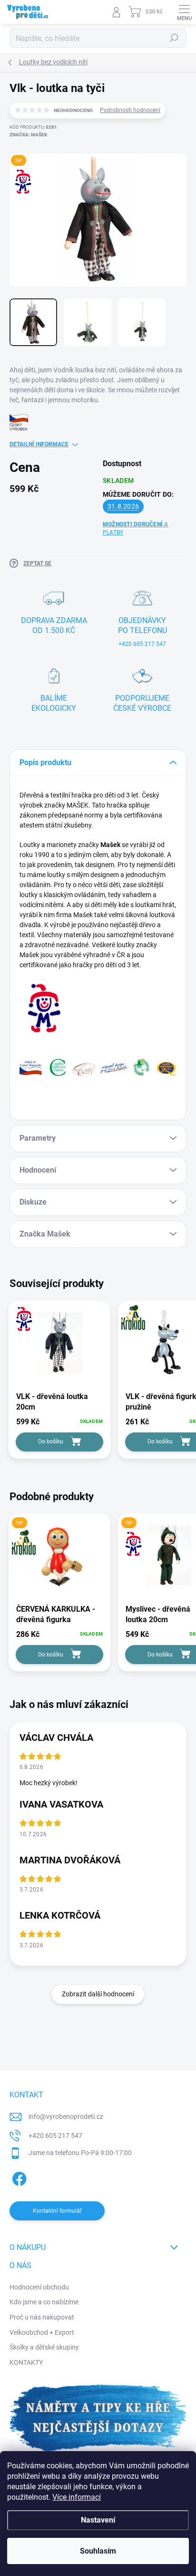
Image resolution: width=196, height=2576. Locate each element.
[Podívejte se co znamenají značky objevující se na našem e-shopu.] (98, 1066)
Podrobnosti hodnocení (130, 110)
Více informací (77, 2497)
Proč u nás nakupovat (42, 2317)
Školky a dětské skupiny (44, 2347)
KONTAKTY (26, 2362)
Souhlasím (98, 2551)
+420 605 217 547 (55, 2136)
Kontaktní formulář (57, 2211)
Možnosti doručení (136, 528)
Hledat (174, 38)
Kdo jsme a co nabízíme (44, 2302)
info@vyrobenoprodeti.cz (66, 2116)
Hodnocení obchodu (39, 2287)
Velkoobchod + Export (42, 2332)
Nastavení (98, 2520)
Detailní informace (39, 444)
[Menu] (184, 12)
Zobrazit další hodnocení (98, 1994)
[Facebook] (18, 2177)
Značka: (28, 135)
